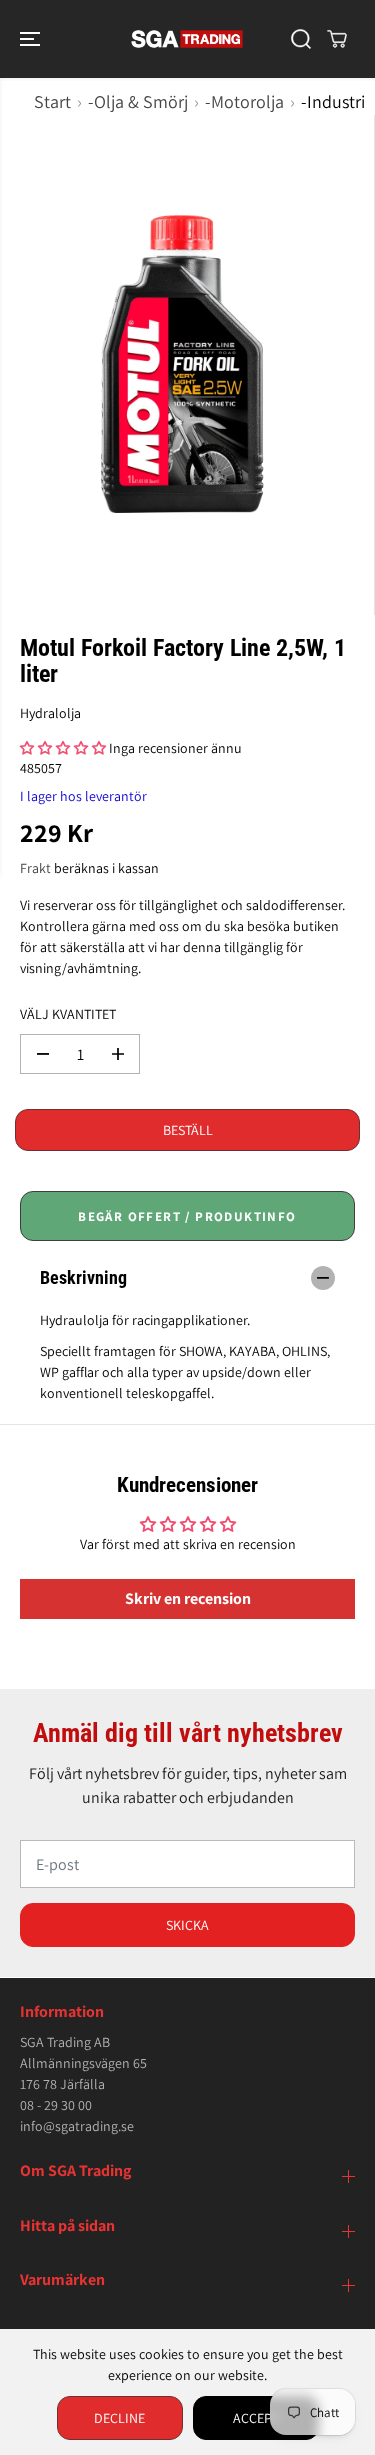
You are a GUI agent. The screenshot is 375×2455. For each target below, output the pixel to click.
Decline (119, 2418)
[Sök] (301, 39)
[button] (32, 39)
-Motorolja (244, 101)
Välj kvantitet (68, 1014)
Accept (256, 2418)
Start (52, 101)
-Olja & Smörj (138, 101)
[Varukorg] (337, 39)
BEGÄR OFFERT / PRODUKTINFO (187, 1216)
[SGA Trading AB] (187, 39)
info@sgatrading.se (77, 2126)
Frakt (35, 868)
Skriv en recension (188, 1598)
